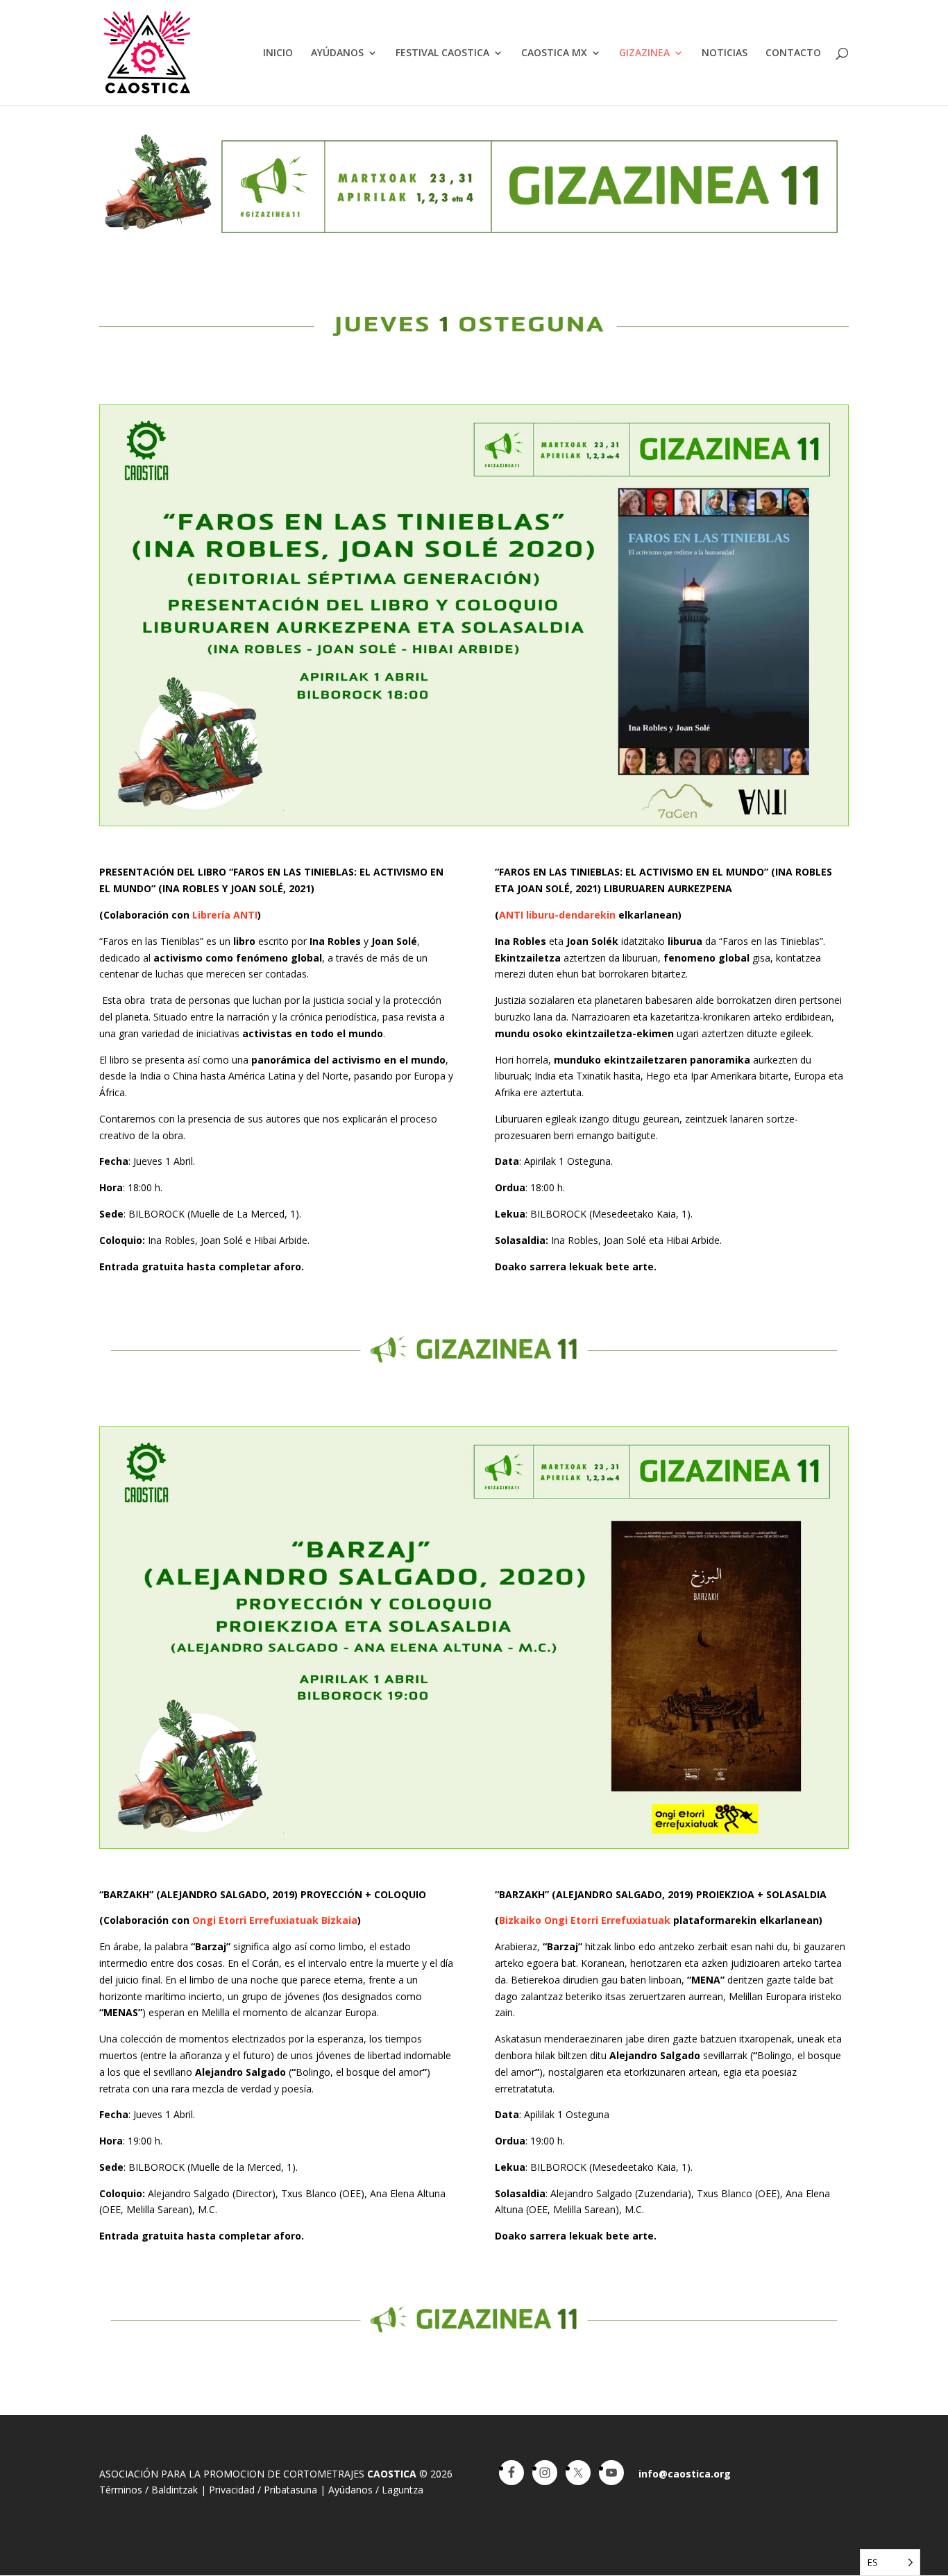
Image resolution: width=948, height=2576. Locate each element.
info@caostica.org (685, 2474)
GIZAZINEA (644, 53)
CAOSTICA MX (554, 53)
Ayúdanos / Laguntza (376, 2490)
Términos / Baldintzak (149, 2490)
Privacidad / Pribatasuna (263, 2490)
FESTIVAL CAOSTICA (442, 53)
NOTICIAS (725, 53)
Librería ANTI (225, 915)
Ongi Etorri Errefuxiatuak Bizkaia (275, 1920)
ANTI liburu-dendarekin (557, 915)
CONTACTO (793, 53)
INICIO (278, 53)
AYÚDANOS (337, 53)
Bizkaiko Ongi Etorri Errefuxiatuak (585, 1920)
